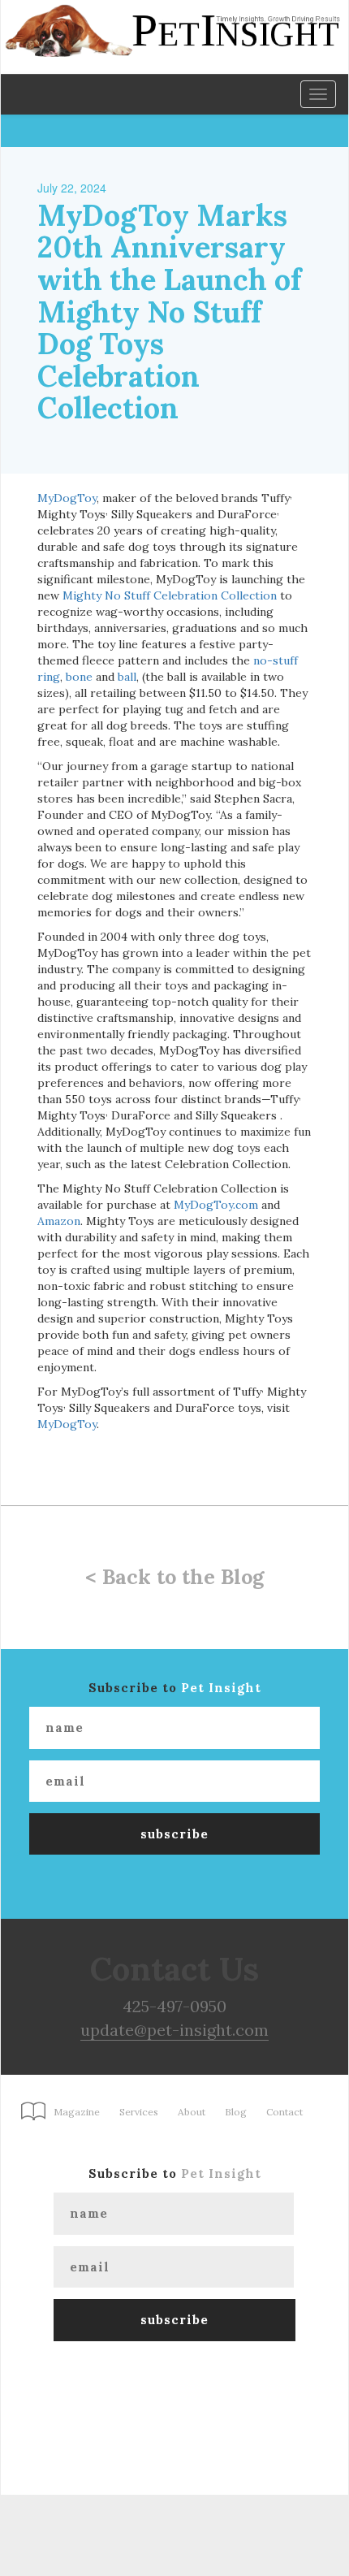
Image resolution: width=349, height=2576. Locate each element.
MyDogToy (67, 498)
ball (127, 677)
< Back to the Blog (174, 1577)
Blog (236, 2112)
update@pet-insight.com (174, 2030)
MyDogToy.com (216, 1205)
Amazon (59, 1221)
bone (79, 677)
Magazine (77, 2112)
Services (139, 2112)
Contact (284, 2112)
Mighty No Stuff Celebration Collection (170, 595)
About (192, 2112)
